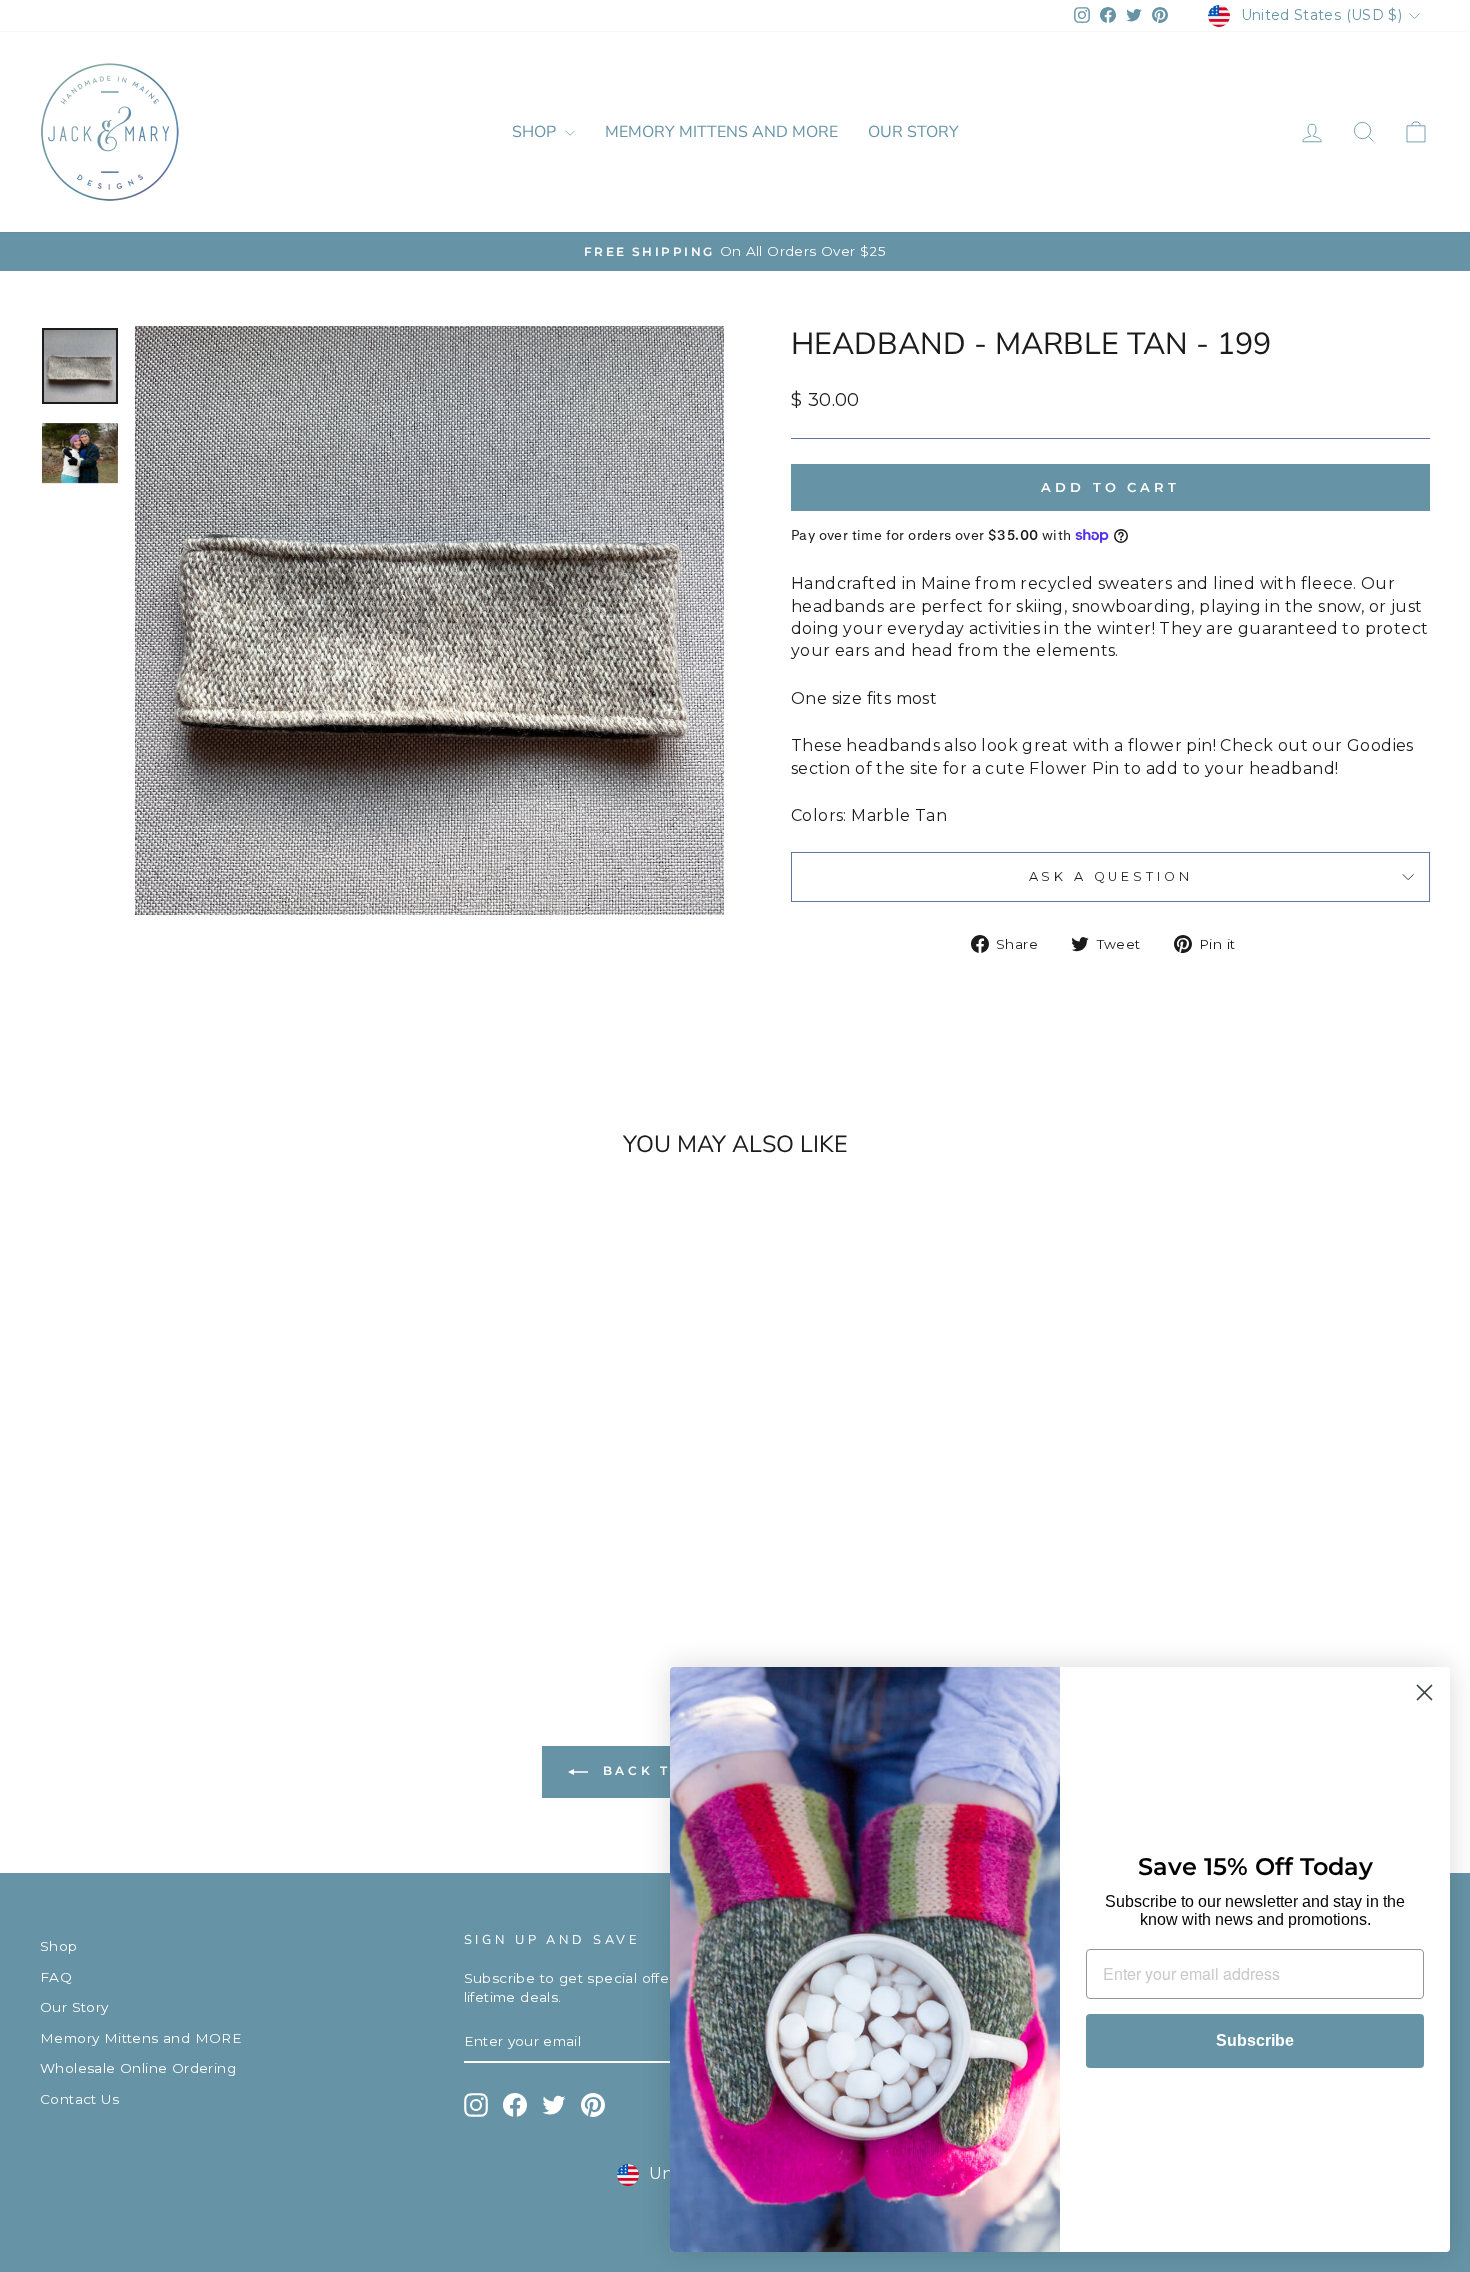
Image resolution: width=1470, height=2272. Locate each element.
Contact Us (79, 2099)
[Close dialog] (1424, 1692)
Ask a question (1111, 876)
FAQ (56, 1977)
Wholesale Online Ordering (138, 2068)
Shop (536, 132)
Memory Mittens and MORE (721, 132)
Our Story (913, 132)
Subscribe (1255, 2040)
